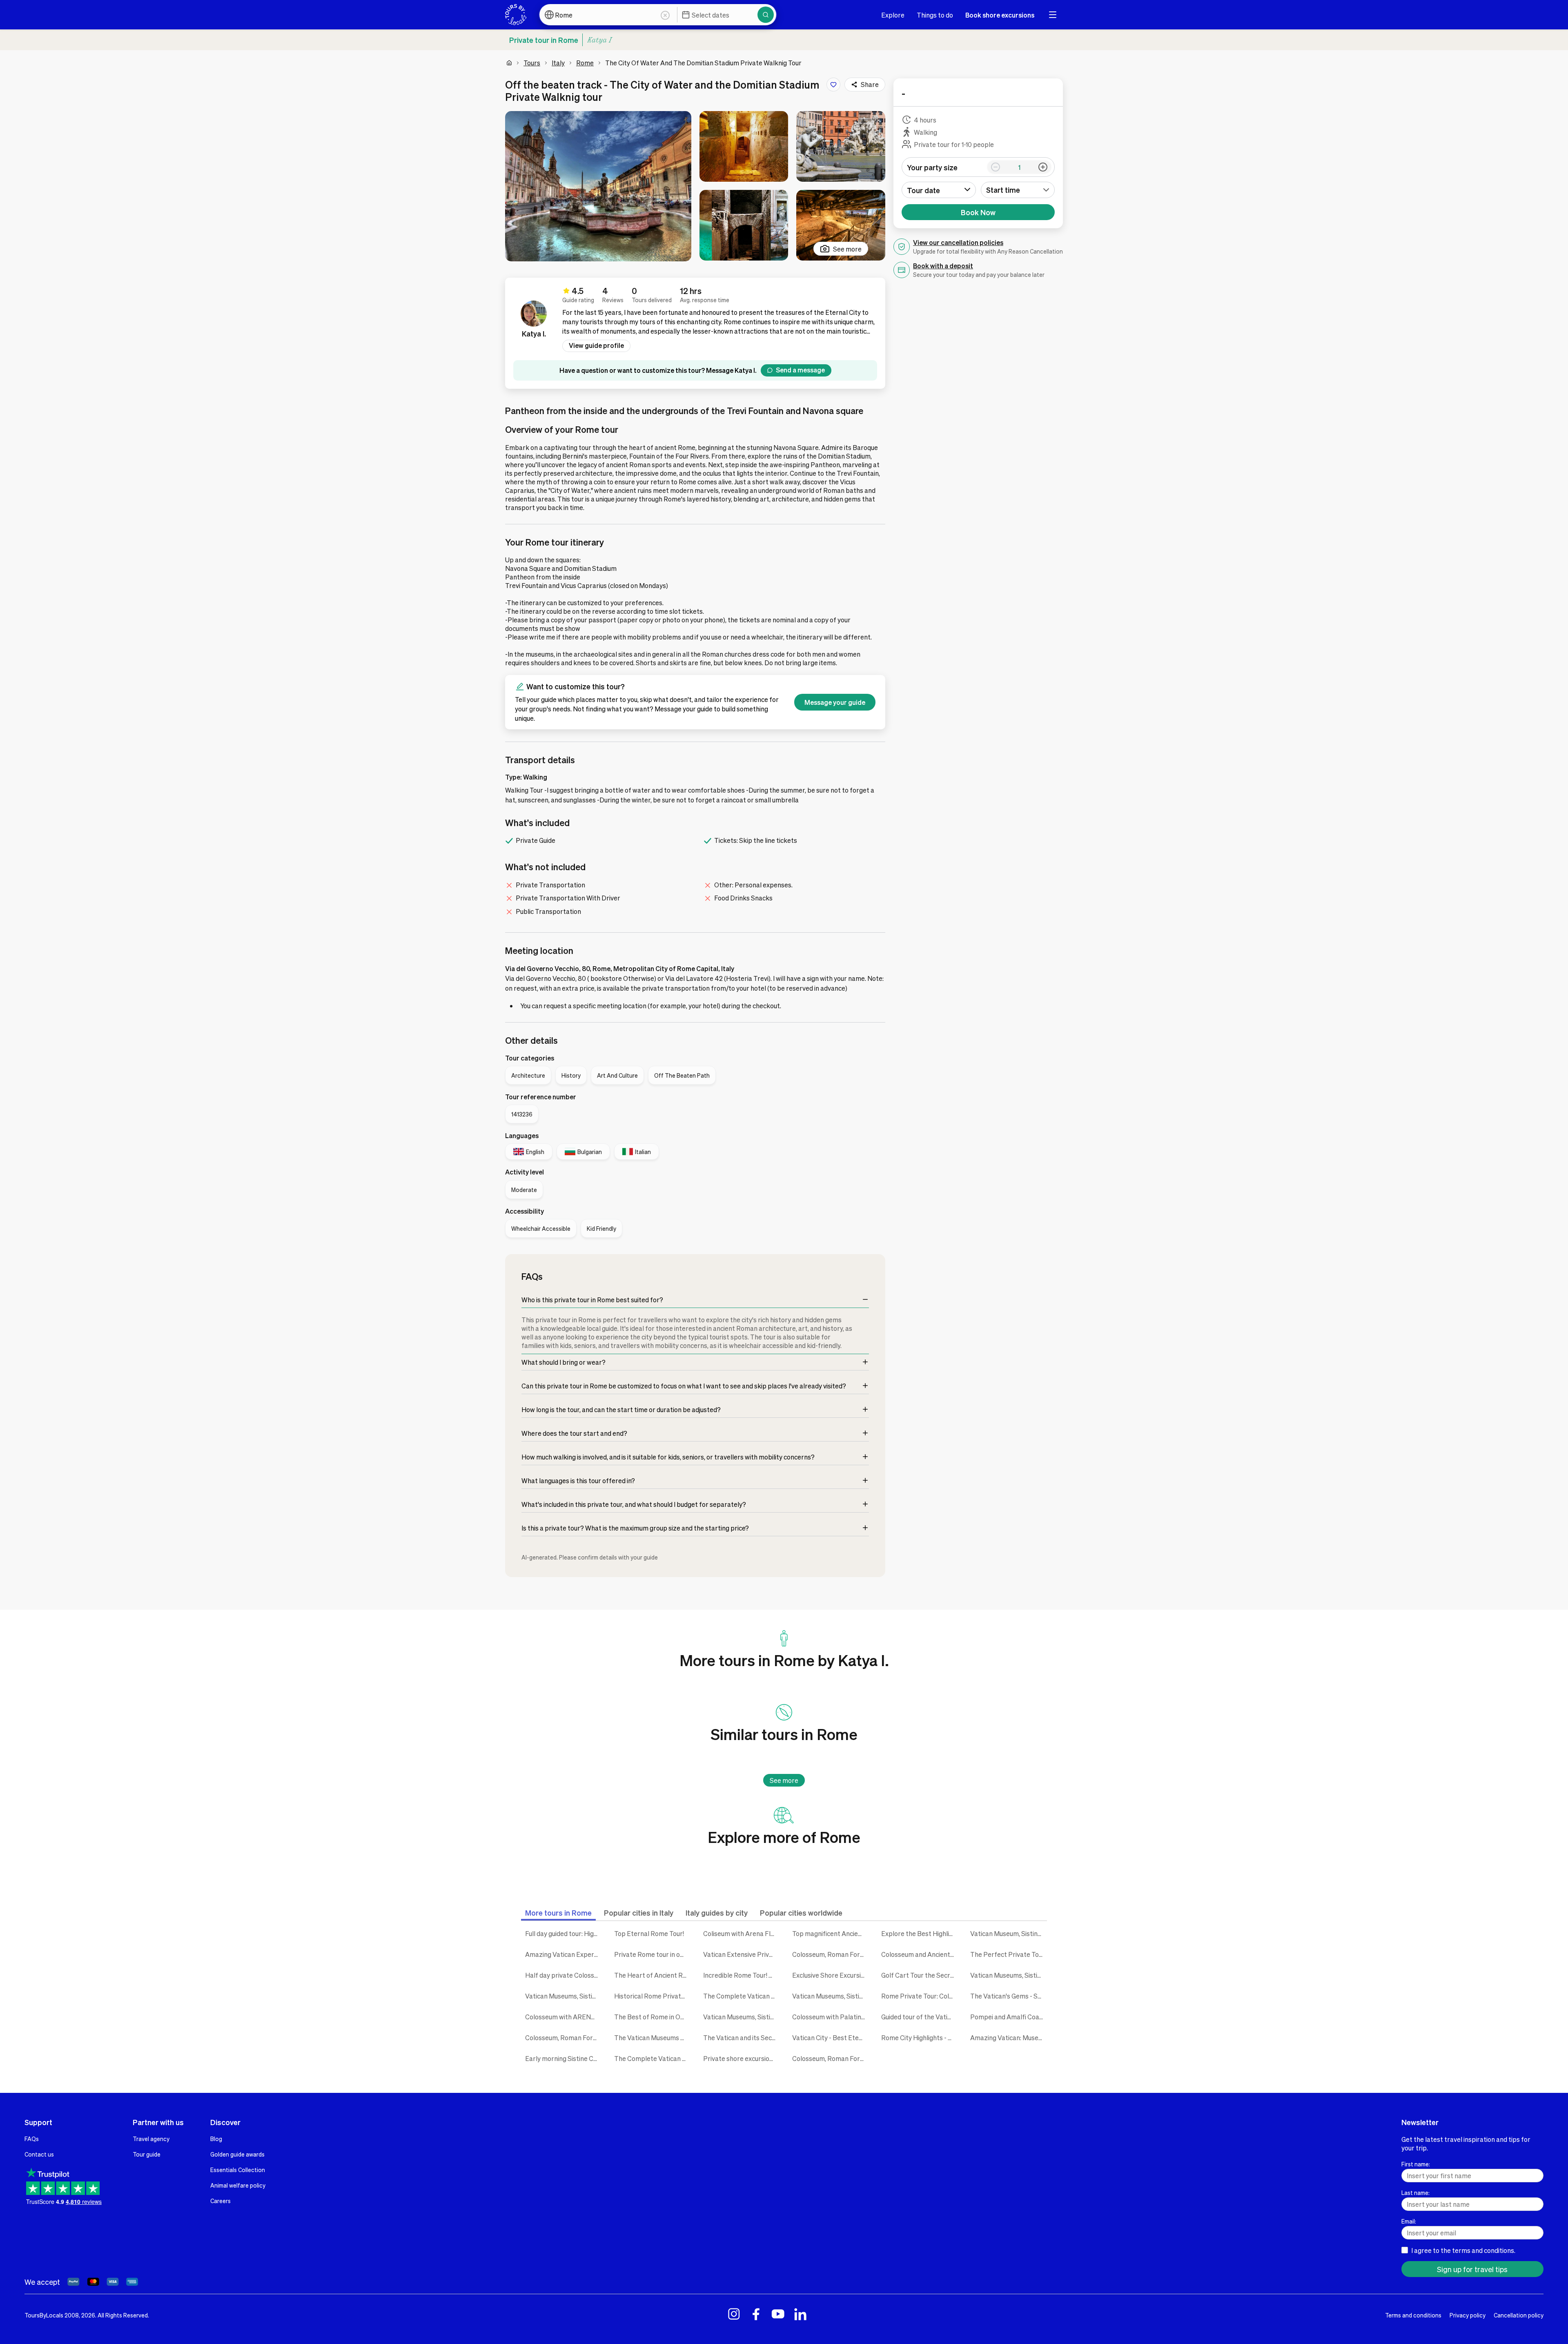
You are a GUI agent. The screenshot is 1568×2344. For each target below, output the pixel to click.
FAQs (32, 2139)
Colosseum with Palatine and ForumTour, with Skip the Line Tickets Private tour (831, 2017)
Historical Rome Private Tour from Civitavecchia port (653, 1996)
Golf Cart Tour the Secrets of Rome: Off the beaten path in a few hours (920, 1975)
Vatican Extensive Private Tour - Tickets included (742, 1954)
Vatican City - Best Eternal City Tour (831, 2038)
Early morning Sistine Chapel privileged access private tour (563, 2058)
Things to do (935, 15)
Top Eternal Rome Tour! (649, 1933)
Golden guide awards (237, 2154)
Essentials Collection (238, 2170)
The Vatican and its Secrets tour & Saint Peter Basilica (742, 2038)
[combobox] (1018, 190)
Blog (216, 2139)
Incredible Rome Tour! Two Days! (742, 1975)
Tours (532, 63)
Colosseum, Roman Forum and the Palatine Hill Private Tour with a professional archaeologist (831, 1954)
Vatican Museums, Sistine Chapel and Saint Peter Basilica (563, 1996)
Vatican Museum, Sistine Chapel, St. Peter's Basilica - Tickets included (1009, 1933)
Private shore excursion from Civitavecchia (742, 2058)
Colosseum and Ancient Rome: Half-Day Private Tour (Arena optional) (920, 1954)
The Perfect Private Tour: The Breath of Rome (1009, 1954)
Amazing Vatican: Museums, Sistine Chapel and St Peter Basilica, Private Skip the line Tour (1009, 2038)
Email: (1409, 2221)
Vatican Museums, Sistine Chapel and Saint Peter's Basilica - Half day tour (742, 2017)
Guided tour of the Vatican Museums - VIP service (920, 2017)
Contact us (39, 2154)
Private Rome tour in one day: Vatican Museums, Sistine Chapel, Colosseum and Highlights (653, 1954)
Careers (220, 2201)
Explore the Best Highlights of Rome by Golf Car (920, 1933)
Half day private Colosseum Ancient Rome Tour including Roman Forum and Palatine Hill (563, 1975)
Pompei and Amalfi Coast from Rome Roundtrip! (1009, 2017)
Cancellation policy (1519, 2315)
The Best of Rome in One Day (653, 2017)
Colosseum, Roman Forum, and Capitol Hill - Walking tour (831, 2058)
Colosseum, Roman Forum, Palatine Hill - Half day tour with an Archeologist (563, 2038)
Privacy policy (1468, 2315)
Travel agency (151, 2139)
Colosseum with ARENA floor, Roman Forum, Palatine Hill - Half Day (563, 2017)
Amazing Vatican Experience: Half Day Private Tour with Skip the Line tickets (563, 1954)
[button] (598, 186)
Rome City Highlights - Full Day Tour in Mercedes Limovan (920, 2038)
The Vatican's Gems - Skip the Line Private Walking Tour (1009, 1996)
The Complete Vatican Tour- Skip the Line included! (742, 1996)
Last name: (1415, 2192)
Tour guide (147, 2154)
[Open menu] (1053, 15)
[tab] (558, 1913)
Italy (558, 63)
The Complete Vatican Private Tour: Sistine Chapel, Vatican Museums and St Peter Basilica (653, 2058)
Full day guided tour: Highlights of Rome (563, 1933)
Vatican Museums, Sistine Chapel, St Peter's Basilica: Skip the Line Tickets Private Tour (831, 1996)
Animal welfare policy (238, 2185)
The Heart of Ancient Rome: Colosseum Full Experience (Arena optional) (653, 1975)
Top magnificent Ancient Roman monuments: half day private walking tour (831, 1933)
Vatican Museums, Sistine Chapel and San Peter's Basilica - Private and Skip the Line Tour (1009, 1975)
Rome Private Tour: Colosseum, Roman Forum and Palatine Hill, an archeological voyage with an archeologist (920, 1996)
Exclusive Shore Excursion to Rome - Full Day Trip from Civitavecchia (831, 1975)
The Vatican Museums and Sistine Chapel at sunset (653, 2038)
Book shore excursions (1000, 15)
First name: (1416, 2164)
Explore (893, 15)
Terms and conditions (1413, 2315)
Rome (585, 63)
